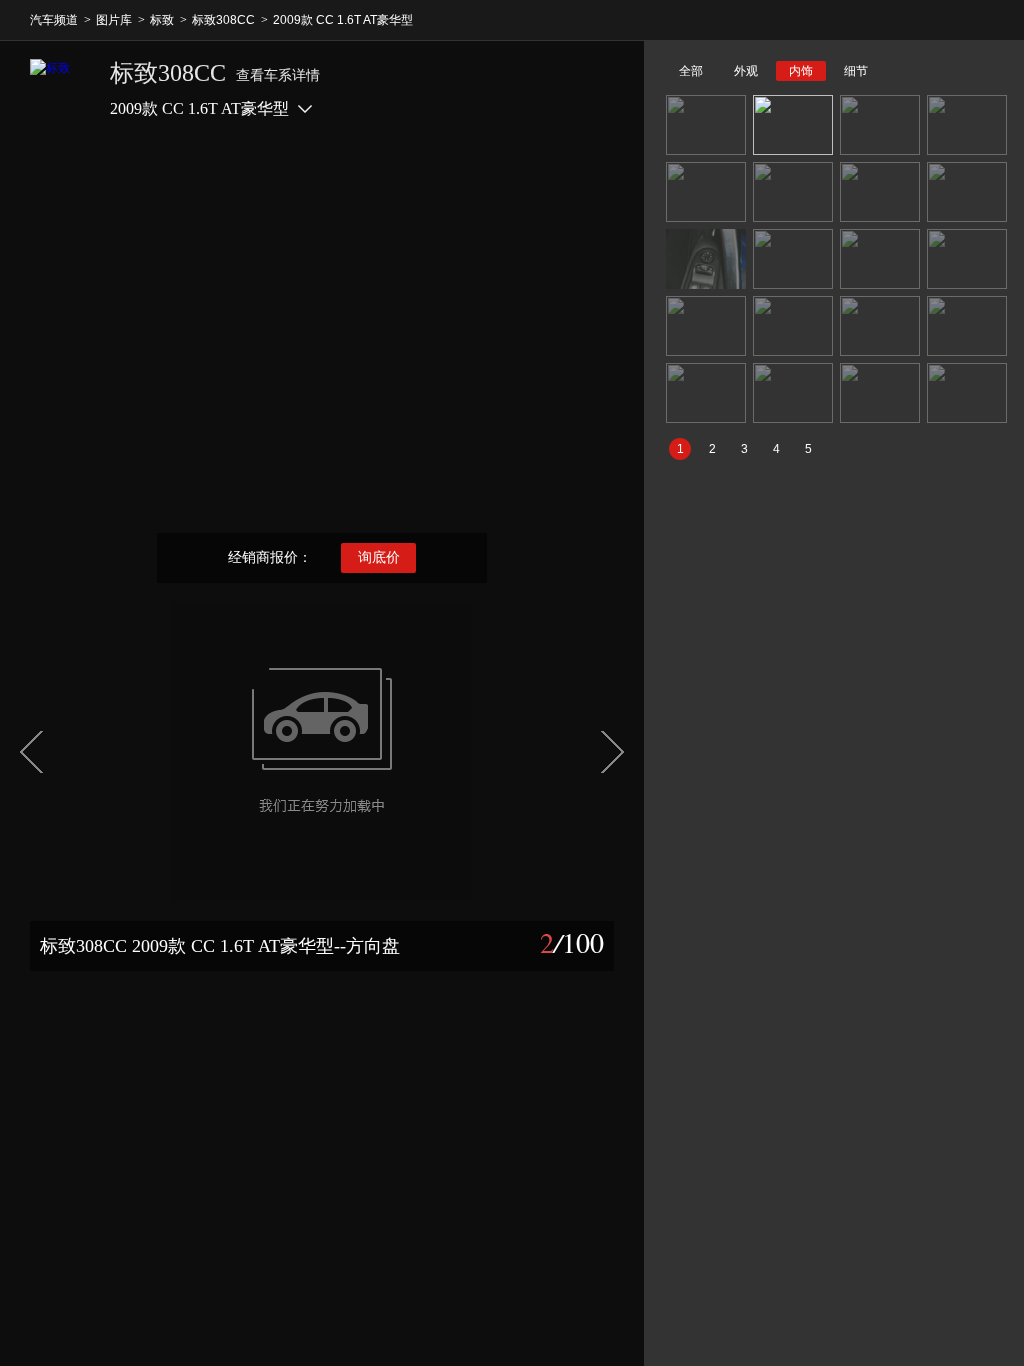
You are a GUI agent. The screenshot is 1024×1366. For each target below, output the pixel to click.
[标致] (60, 89)
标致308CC (223, 20)
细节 (856, 71)
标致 (162, 20)
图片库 (114, 20)
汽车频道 (54, 20)
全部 (691, 71)
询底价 (379, 557)
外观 (746, 71)
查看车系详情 (278, 75)
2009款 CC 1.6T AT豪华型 (343, 20)
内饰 (801, 71)
